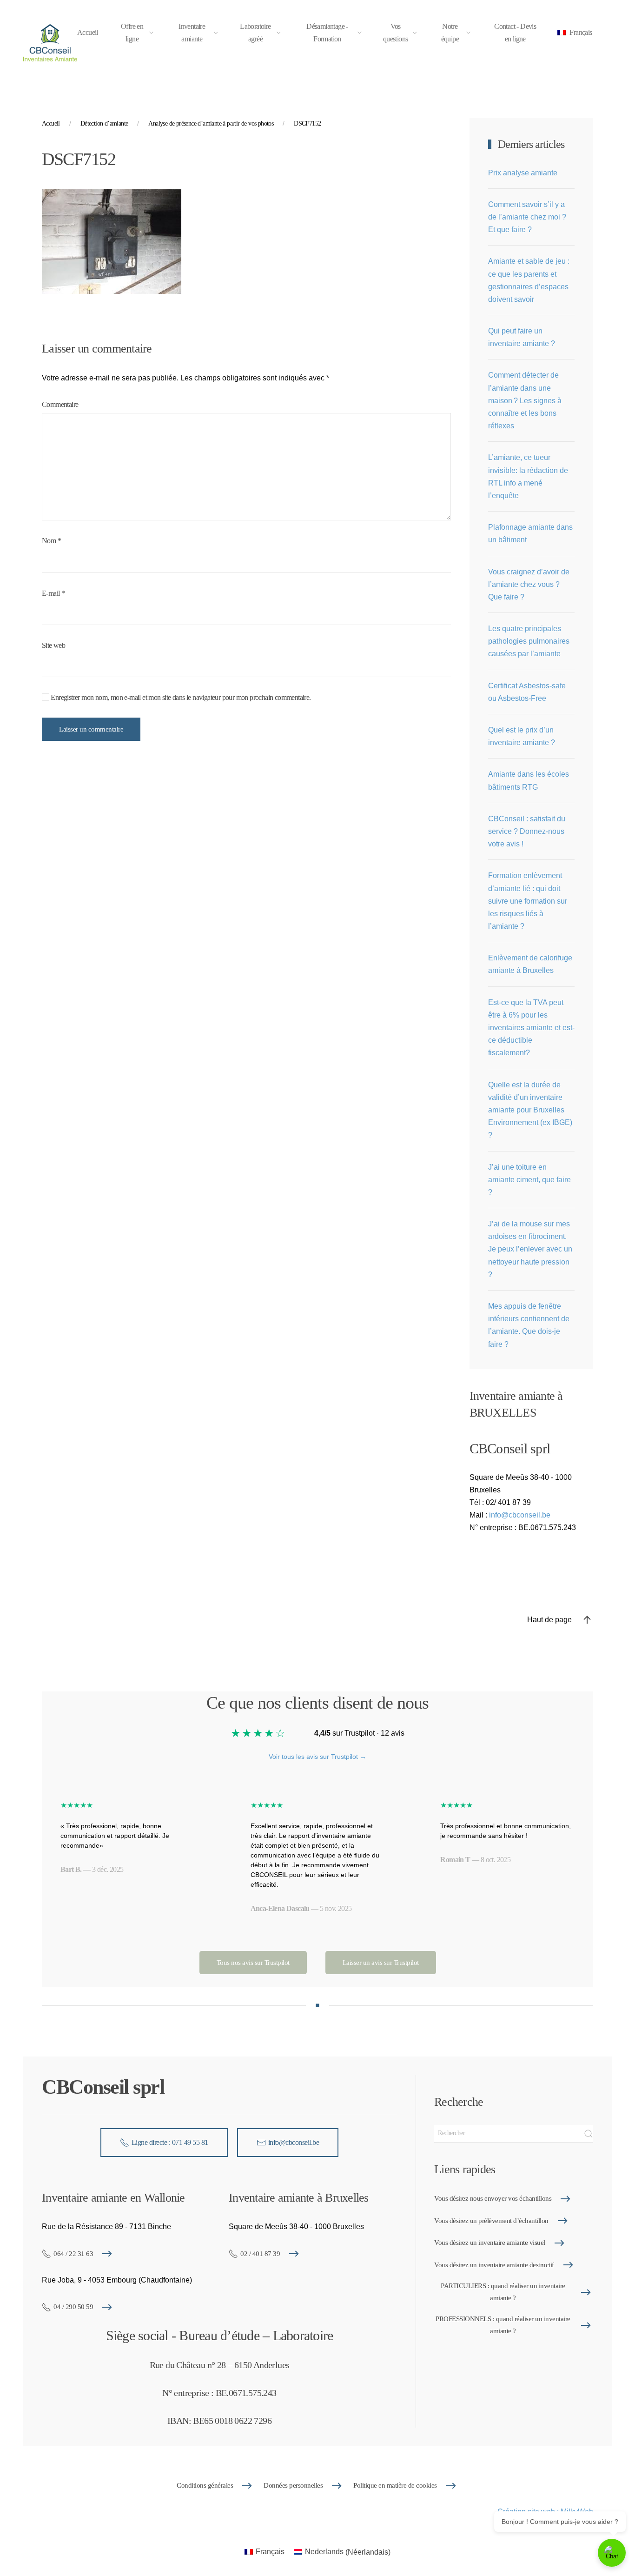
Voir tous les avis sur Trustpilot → (317, 1757)
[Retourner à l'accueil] (50, 43)
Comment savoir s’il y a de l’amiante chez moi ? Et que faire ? (527, 217)
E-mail (53, 593)
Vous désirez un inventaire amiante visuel (490, 2243)
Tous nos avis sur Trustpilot (253, 1963)
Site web (53, 645)
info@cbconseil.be (520, 1515)
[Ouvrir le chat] (612, 2553)
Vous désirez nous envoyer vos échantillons (493, 2198)
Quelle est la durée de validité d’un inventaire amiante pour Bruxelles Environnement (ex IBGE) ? (530, 1110)
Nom (51, 541)
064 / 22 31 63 (73, 2254)
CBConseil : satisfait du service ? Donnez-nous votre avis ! (527, 831)
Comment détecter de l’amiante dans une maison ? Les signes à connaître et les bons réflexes (525, 400)
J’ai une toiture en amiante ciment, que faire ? (529, 1180)
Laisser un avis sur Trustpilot (381, 1963)
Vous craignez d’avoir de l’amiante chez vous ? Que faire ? (529, 584)
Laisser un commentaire (91, 729)
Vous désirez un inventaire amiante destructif (494, 2265)
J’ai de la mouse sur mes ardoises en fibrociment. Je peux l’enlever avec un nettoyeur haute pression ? (530, 1249)
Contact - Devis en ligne (515, 33)
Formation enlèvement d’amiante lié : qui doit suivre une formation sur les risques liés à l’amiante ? (528, 901)
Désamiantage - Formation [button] (327, 33)
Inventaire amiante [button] (192, 33)
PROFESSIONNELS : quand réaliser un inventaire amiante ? (503, 2325)
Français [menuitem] (270, 2552)
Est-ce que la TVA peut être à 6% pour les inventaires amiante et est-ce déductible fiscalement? (531, 1028)
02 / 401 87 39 (260, 2254)
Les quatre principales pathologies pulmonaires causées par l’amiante (529, 641)
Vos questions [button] (396, 33)
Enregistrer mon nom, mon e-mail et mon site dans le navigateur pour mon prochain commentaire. (180, 697)
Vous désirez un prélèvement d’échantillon (491, 2221)
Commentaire (60, 404)
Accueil (88, 32)
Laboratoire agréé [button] (255, 33)
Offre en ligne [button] (132, 33)
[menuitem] (265, 2552)
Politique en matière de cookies (395, 2485)
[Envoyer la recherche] (589, 2134)
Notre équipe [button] (450, 33)
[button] (576, 33)
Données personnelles (293, 2485)
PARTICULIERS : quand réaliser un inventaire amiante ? (503, 2292)
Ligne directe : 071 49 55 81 (170, 2142)
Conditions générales (205, 2485)
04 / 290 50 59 (73, 2307)
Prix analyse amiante (523, 173)
